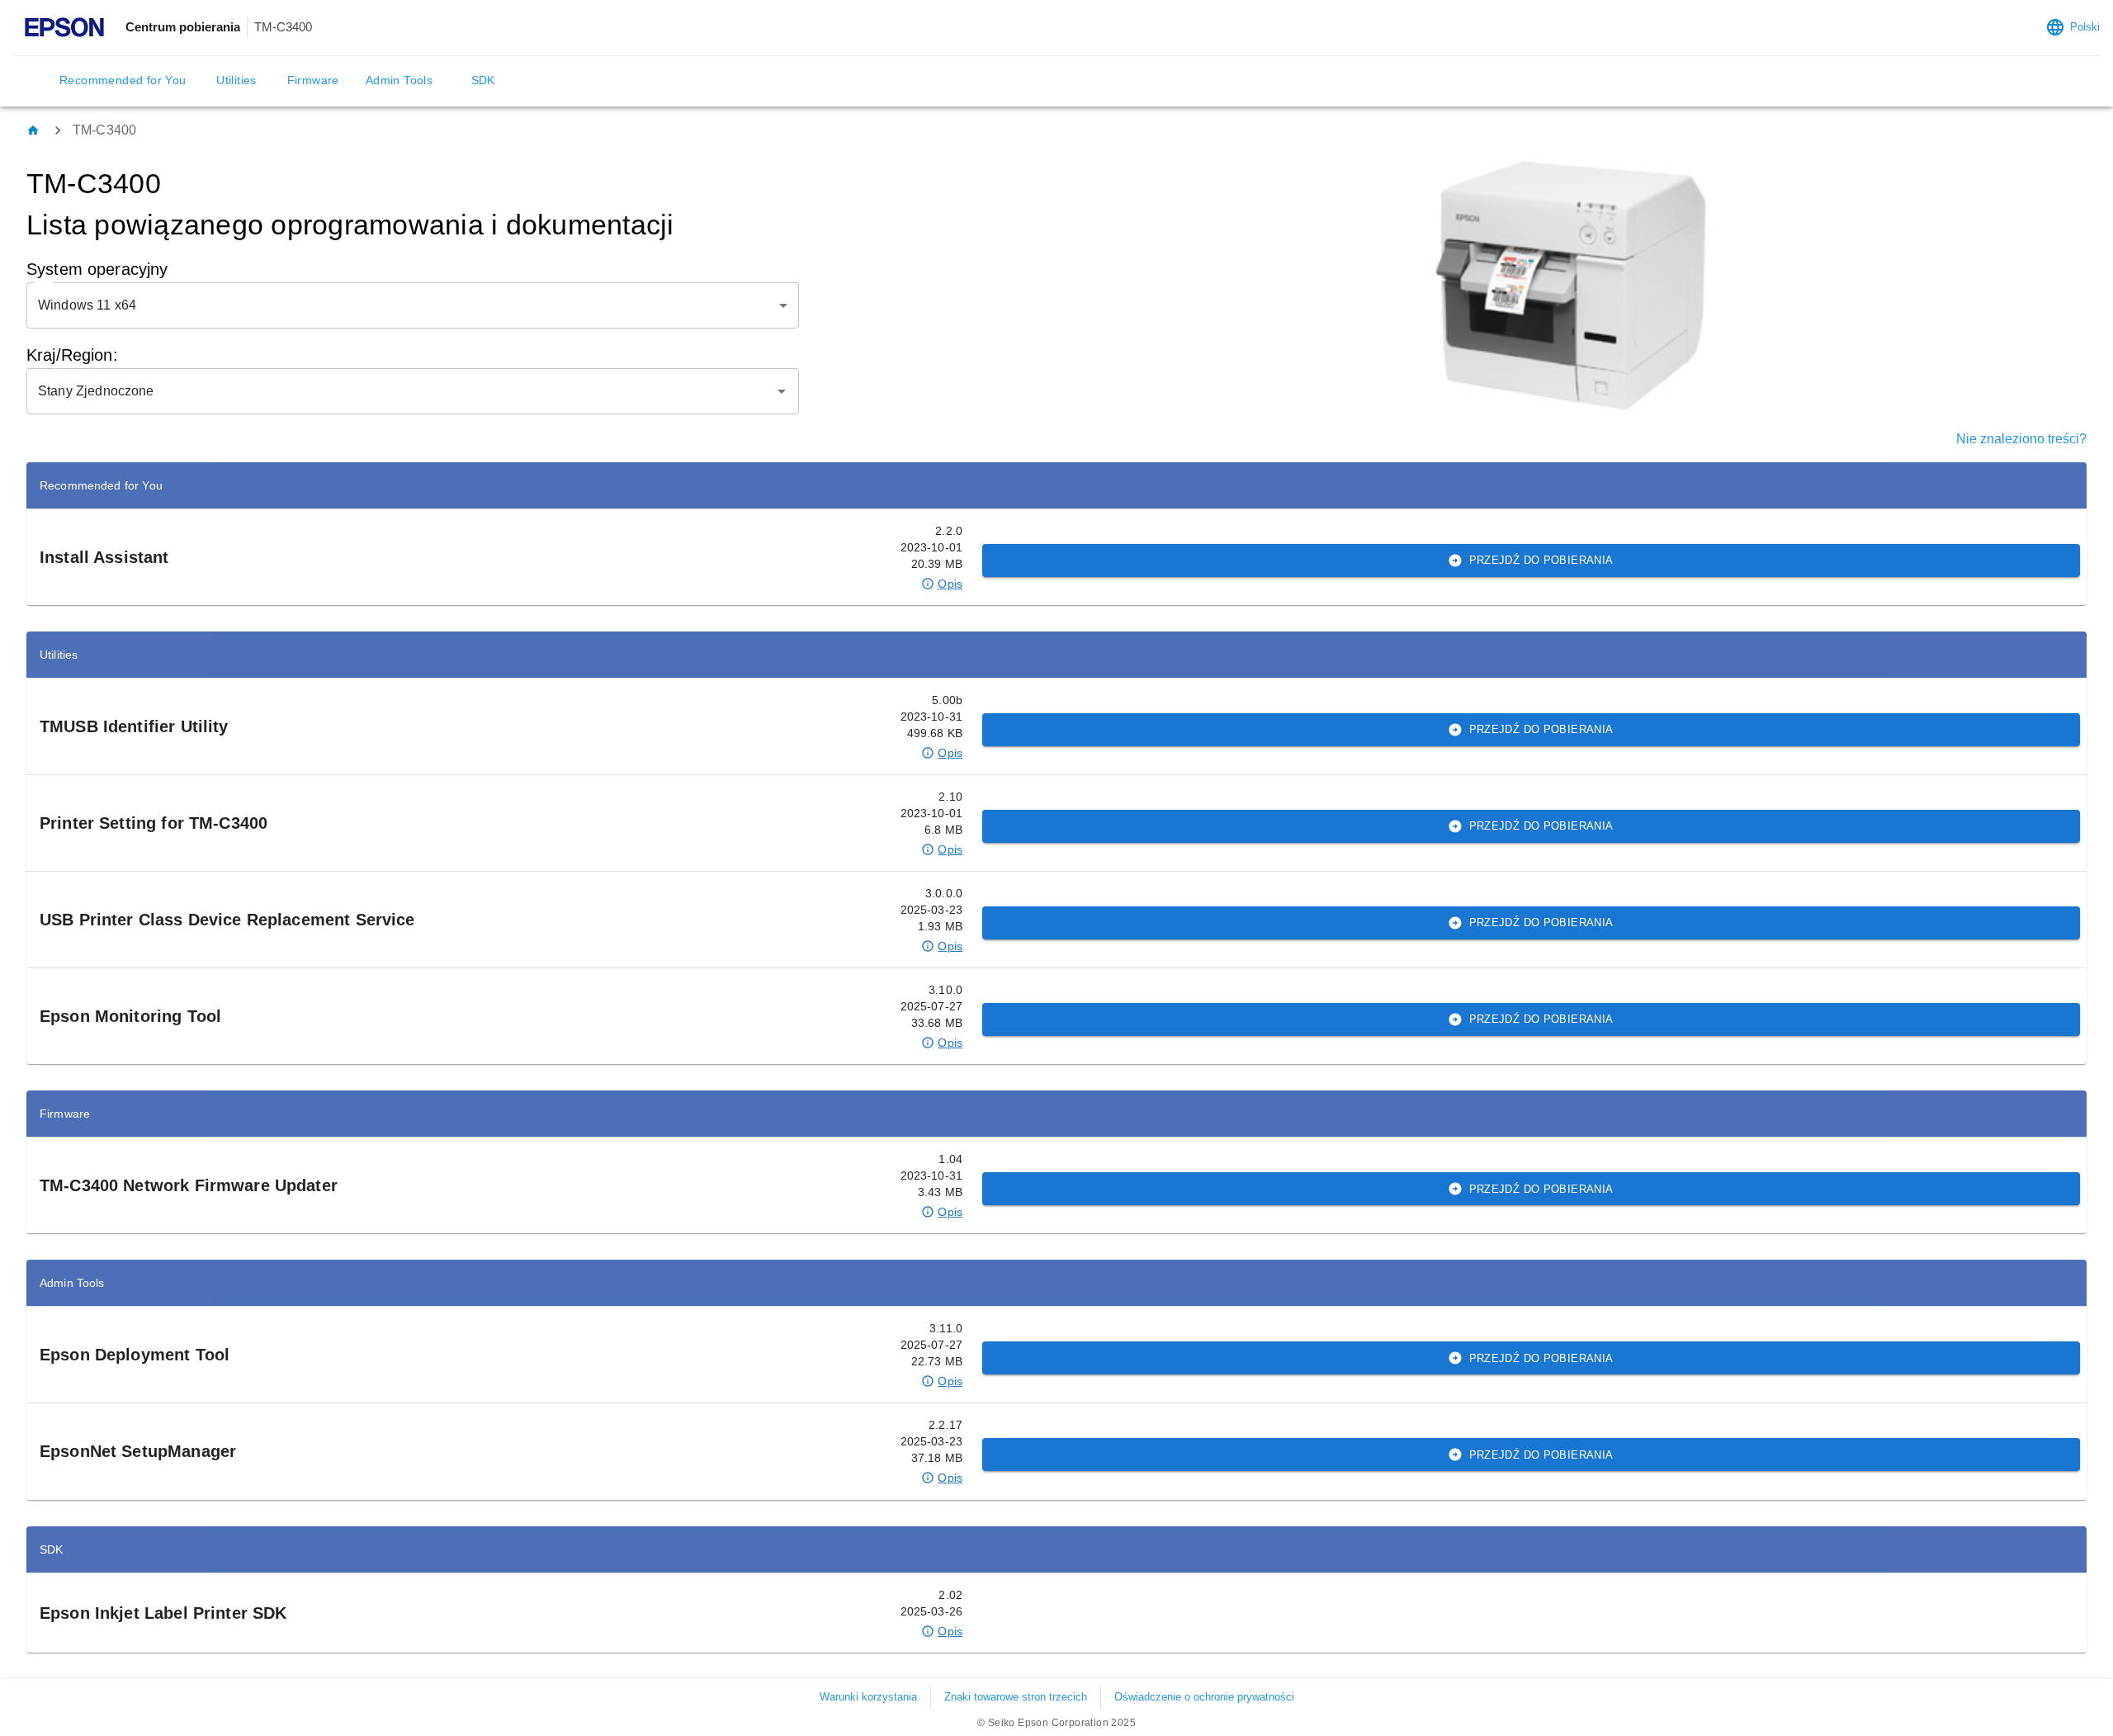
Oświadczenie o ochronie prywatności (1204, 1697)
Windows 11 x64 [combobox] (87, 305)
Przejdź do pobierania (1541, 560)
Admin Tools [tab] (399, 80)
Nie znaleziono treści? (2021, 439)
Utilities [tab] (236, 80)
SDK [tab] (483, 80)
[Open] (782, 391)
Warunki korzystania (868, 1697)
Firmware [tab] (313, 80)
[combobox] (400, 391)
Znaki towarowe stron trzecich (1016, 1697)
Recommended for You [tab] (123, 80)
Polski (2085, 27)
